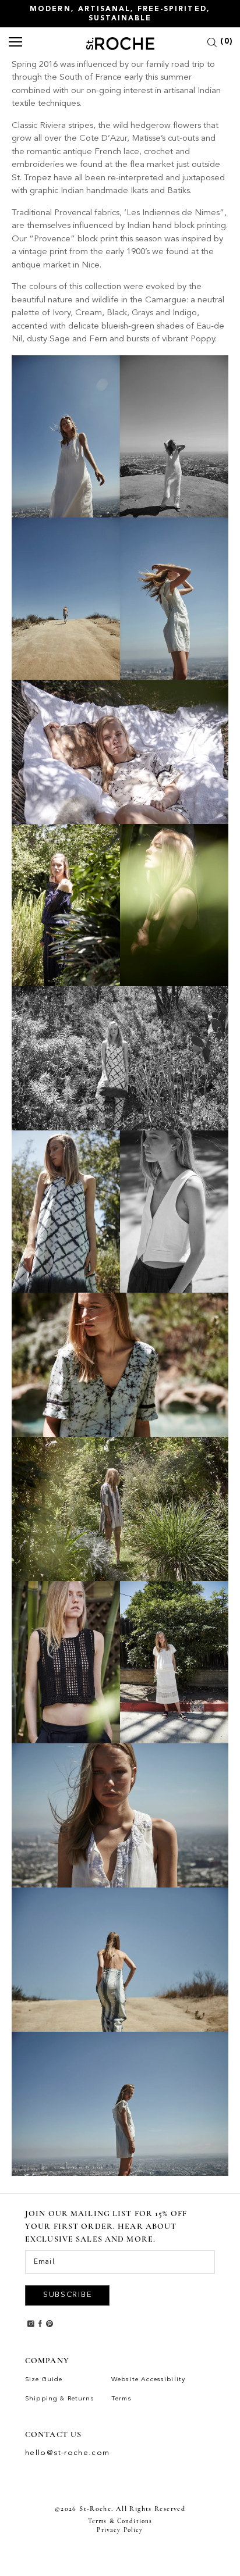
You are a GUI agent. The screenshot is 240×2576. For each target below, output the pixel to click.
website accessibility (148, 2380)
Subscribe (67, 2295)
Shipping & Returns (60, 2399)
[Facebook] (40, 2323)
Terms (121, 2399)
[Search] (212, 44)
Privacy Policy (120, 2530)
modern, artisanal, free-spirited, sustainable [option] (120, 14)
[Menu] (16, 43)
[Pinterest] (50, 2323)
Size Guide (44, 2380)
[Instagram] (31, 2323)
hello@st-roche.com (68, 2453)
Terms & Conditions (120, 2521)
